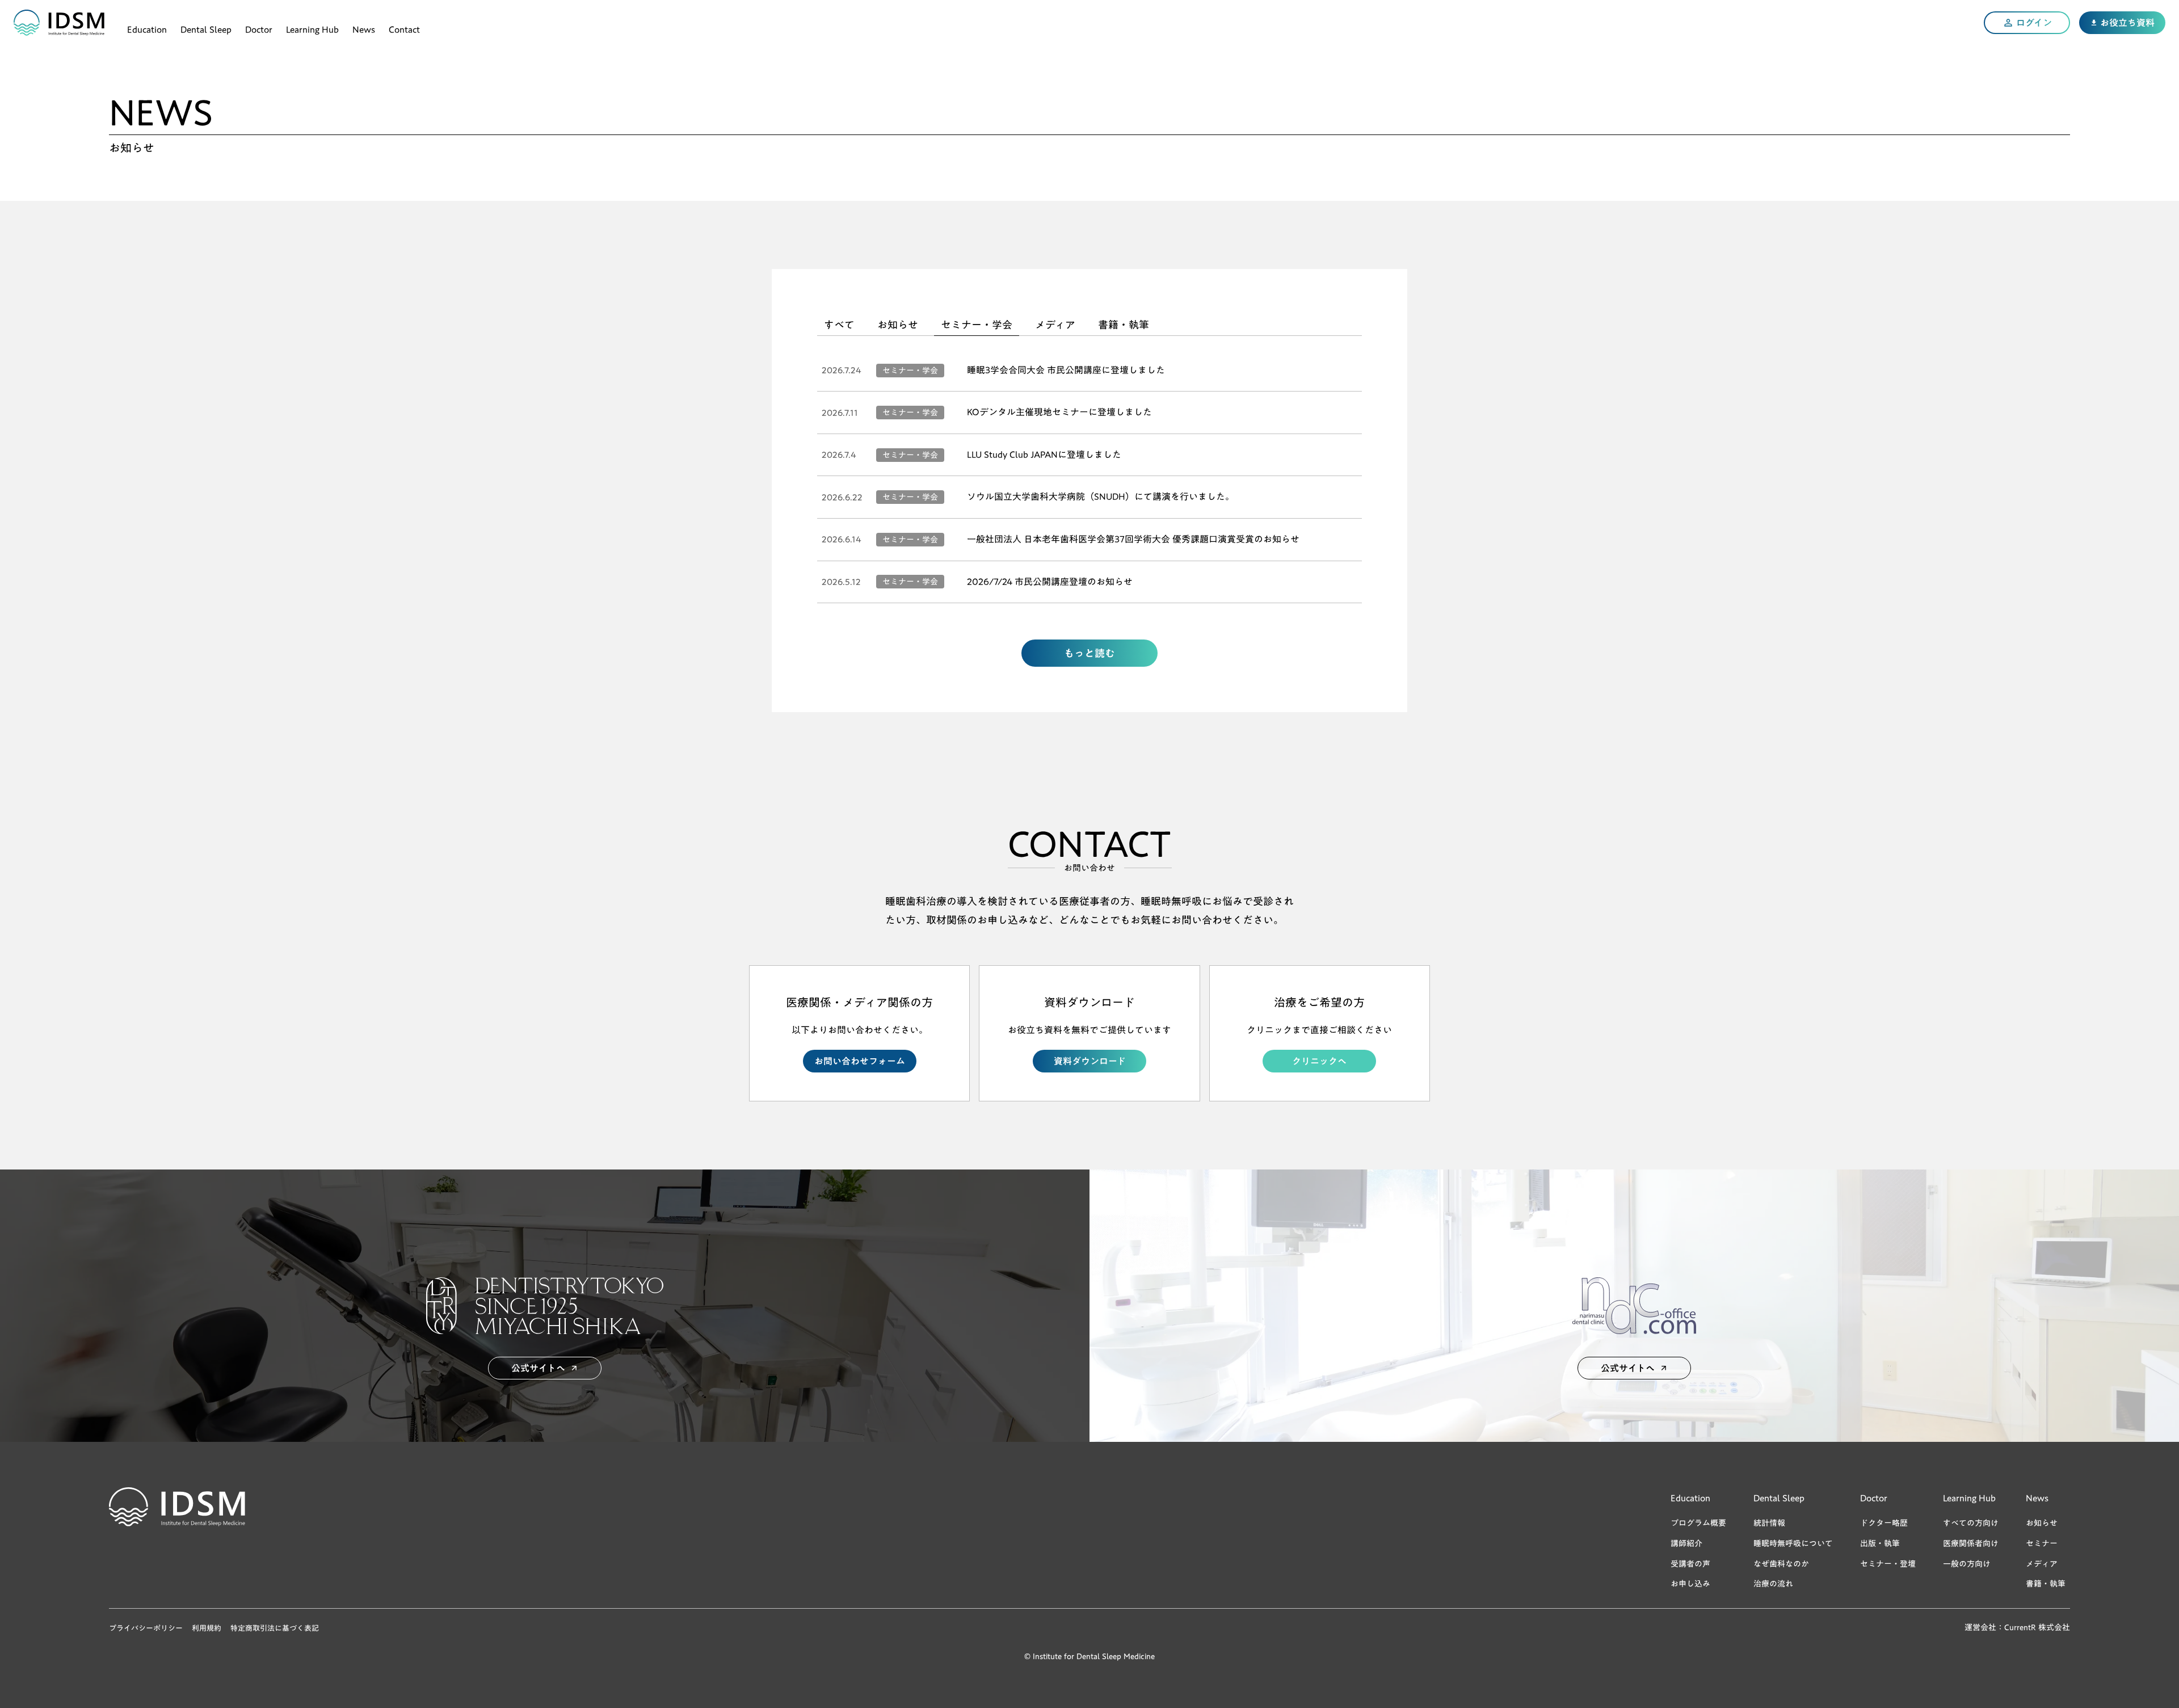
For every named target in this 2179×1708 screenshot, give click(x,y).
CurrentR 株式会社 (2037, 1628)
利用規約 (207, 1628)
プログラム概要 (1698, 1523)
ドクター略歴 (1884, 1523)
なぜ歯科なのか (1781, 1564)
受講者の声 (1690, 1564)
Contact (404, 28)
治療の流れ (1773, 1584)
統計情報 (1769, 1523)
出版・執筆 (1880, 1543)
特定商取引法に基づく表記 (275, 1628)
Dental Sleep (206, 28)
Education (147, 28)
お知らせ (2042, 1523)
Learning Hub (312, 28)
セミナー (2042, 1543)
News (364, 28)
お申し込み (1690, 1584)
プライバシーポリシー (146, 1628)
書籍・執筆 (2046, 1584)
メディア (2042, 1564)
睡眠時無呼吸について (1793, 1543)
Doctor (259, 28)
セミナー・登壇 (1888, 1564)
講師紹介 (1686, 1543)
